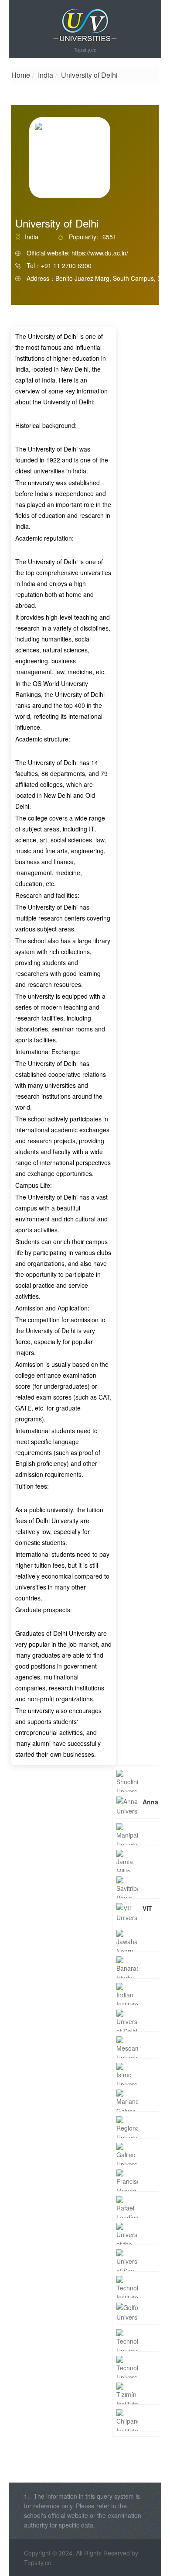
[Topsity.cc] (85, 25)
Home (21, 75)
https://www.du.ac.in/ (100, 253)
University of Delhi (89, 75)
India (46, 75)
